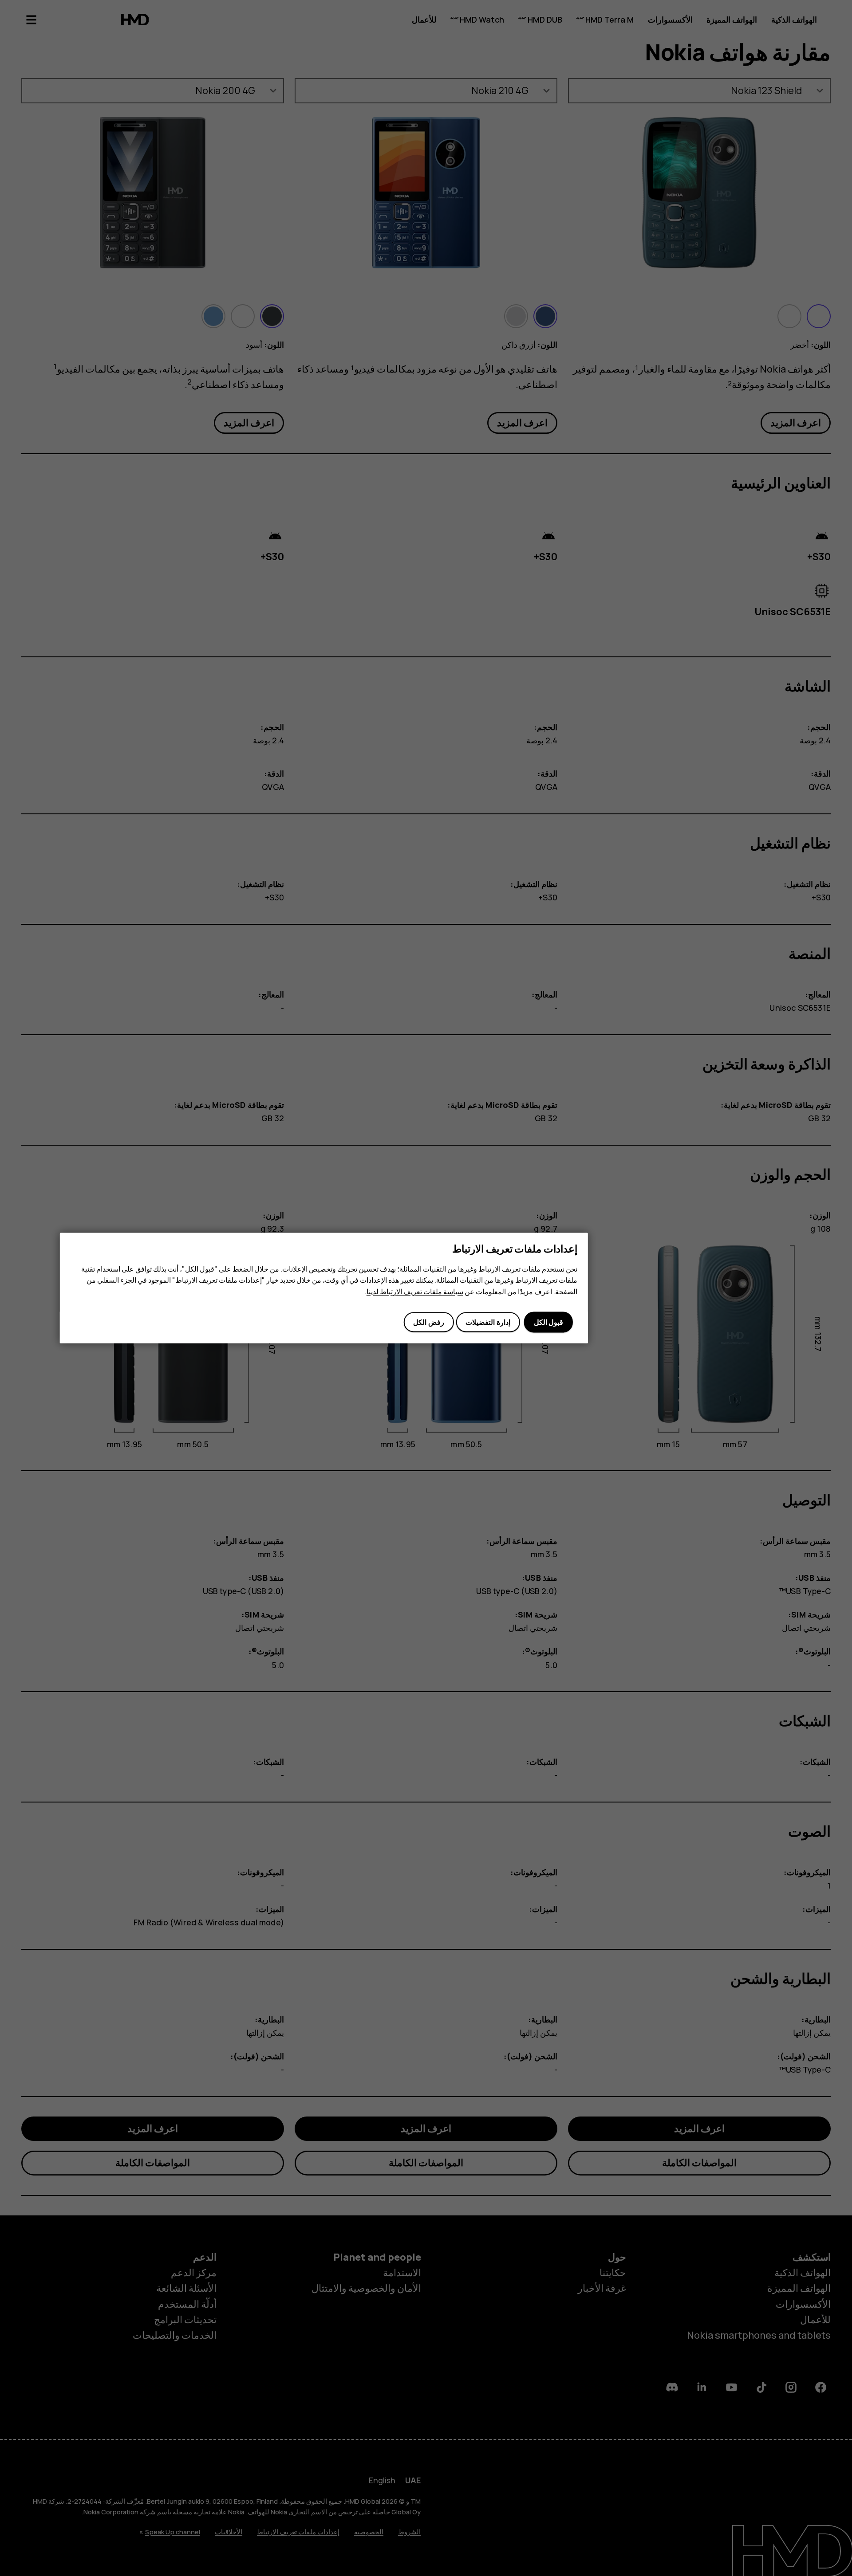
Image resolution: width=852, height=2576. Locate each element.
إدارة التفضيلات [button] (488, 1322)
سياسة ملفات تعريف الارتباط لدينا (415, 1292)
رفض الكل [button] (428, 1322)
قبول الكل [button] (548, 1322)
